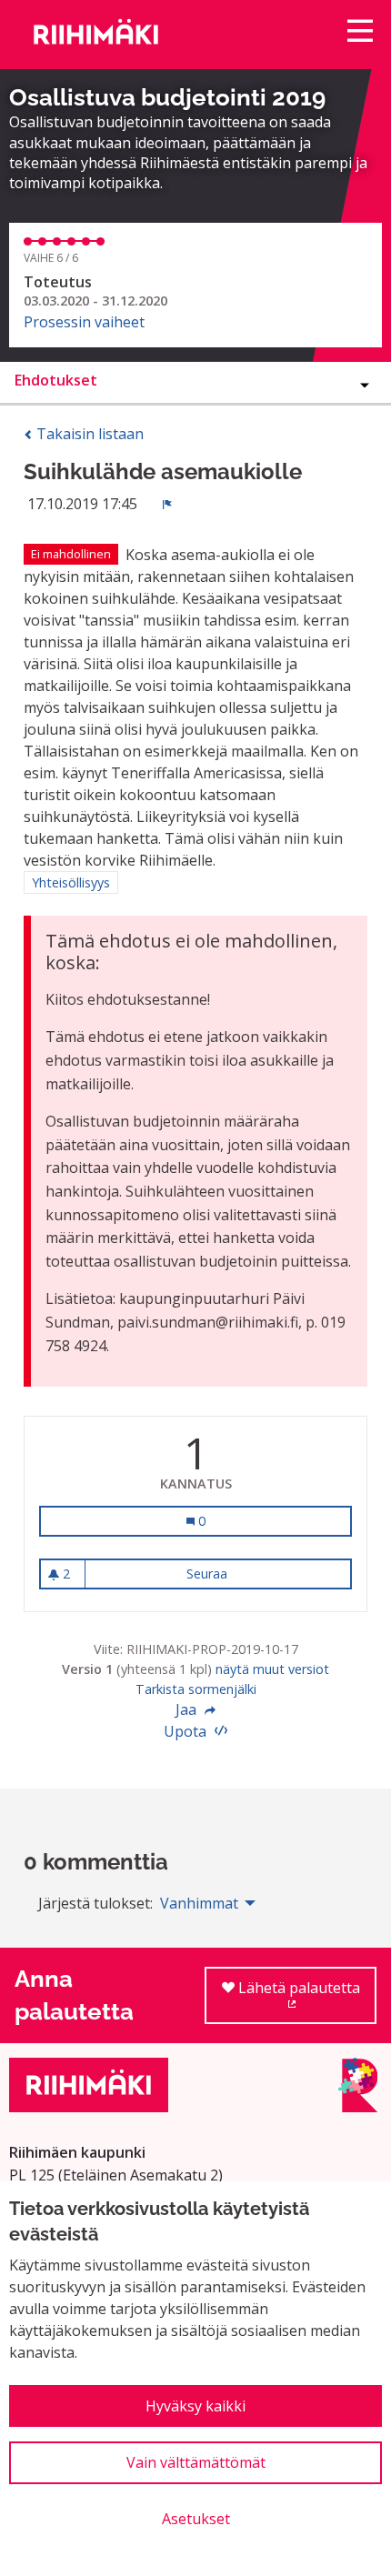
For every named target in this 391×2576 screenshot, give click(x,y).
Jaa (188, 1709)
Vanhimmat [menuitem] (199, 1903)
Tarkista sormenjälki (196, 1689)
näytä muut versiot (272, 1669)
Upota (187, 1731)
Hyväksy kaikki (195, 2406)
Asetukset (196, 2519)
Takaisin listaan (88, 434)
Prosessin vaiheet (84, 322)
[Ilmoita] (167, 504)
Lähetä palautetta (306, 2001)
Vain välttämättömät (196, 2462)
